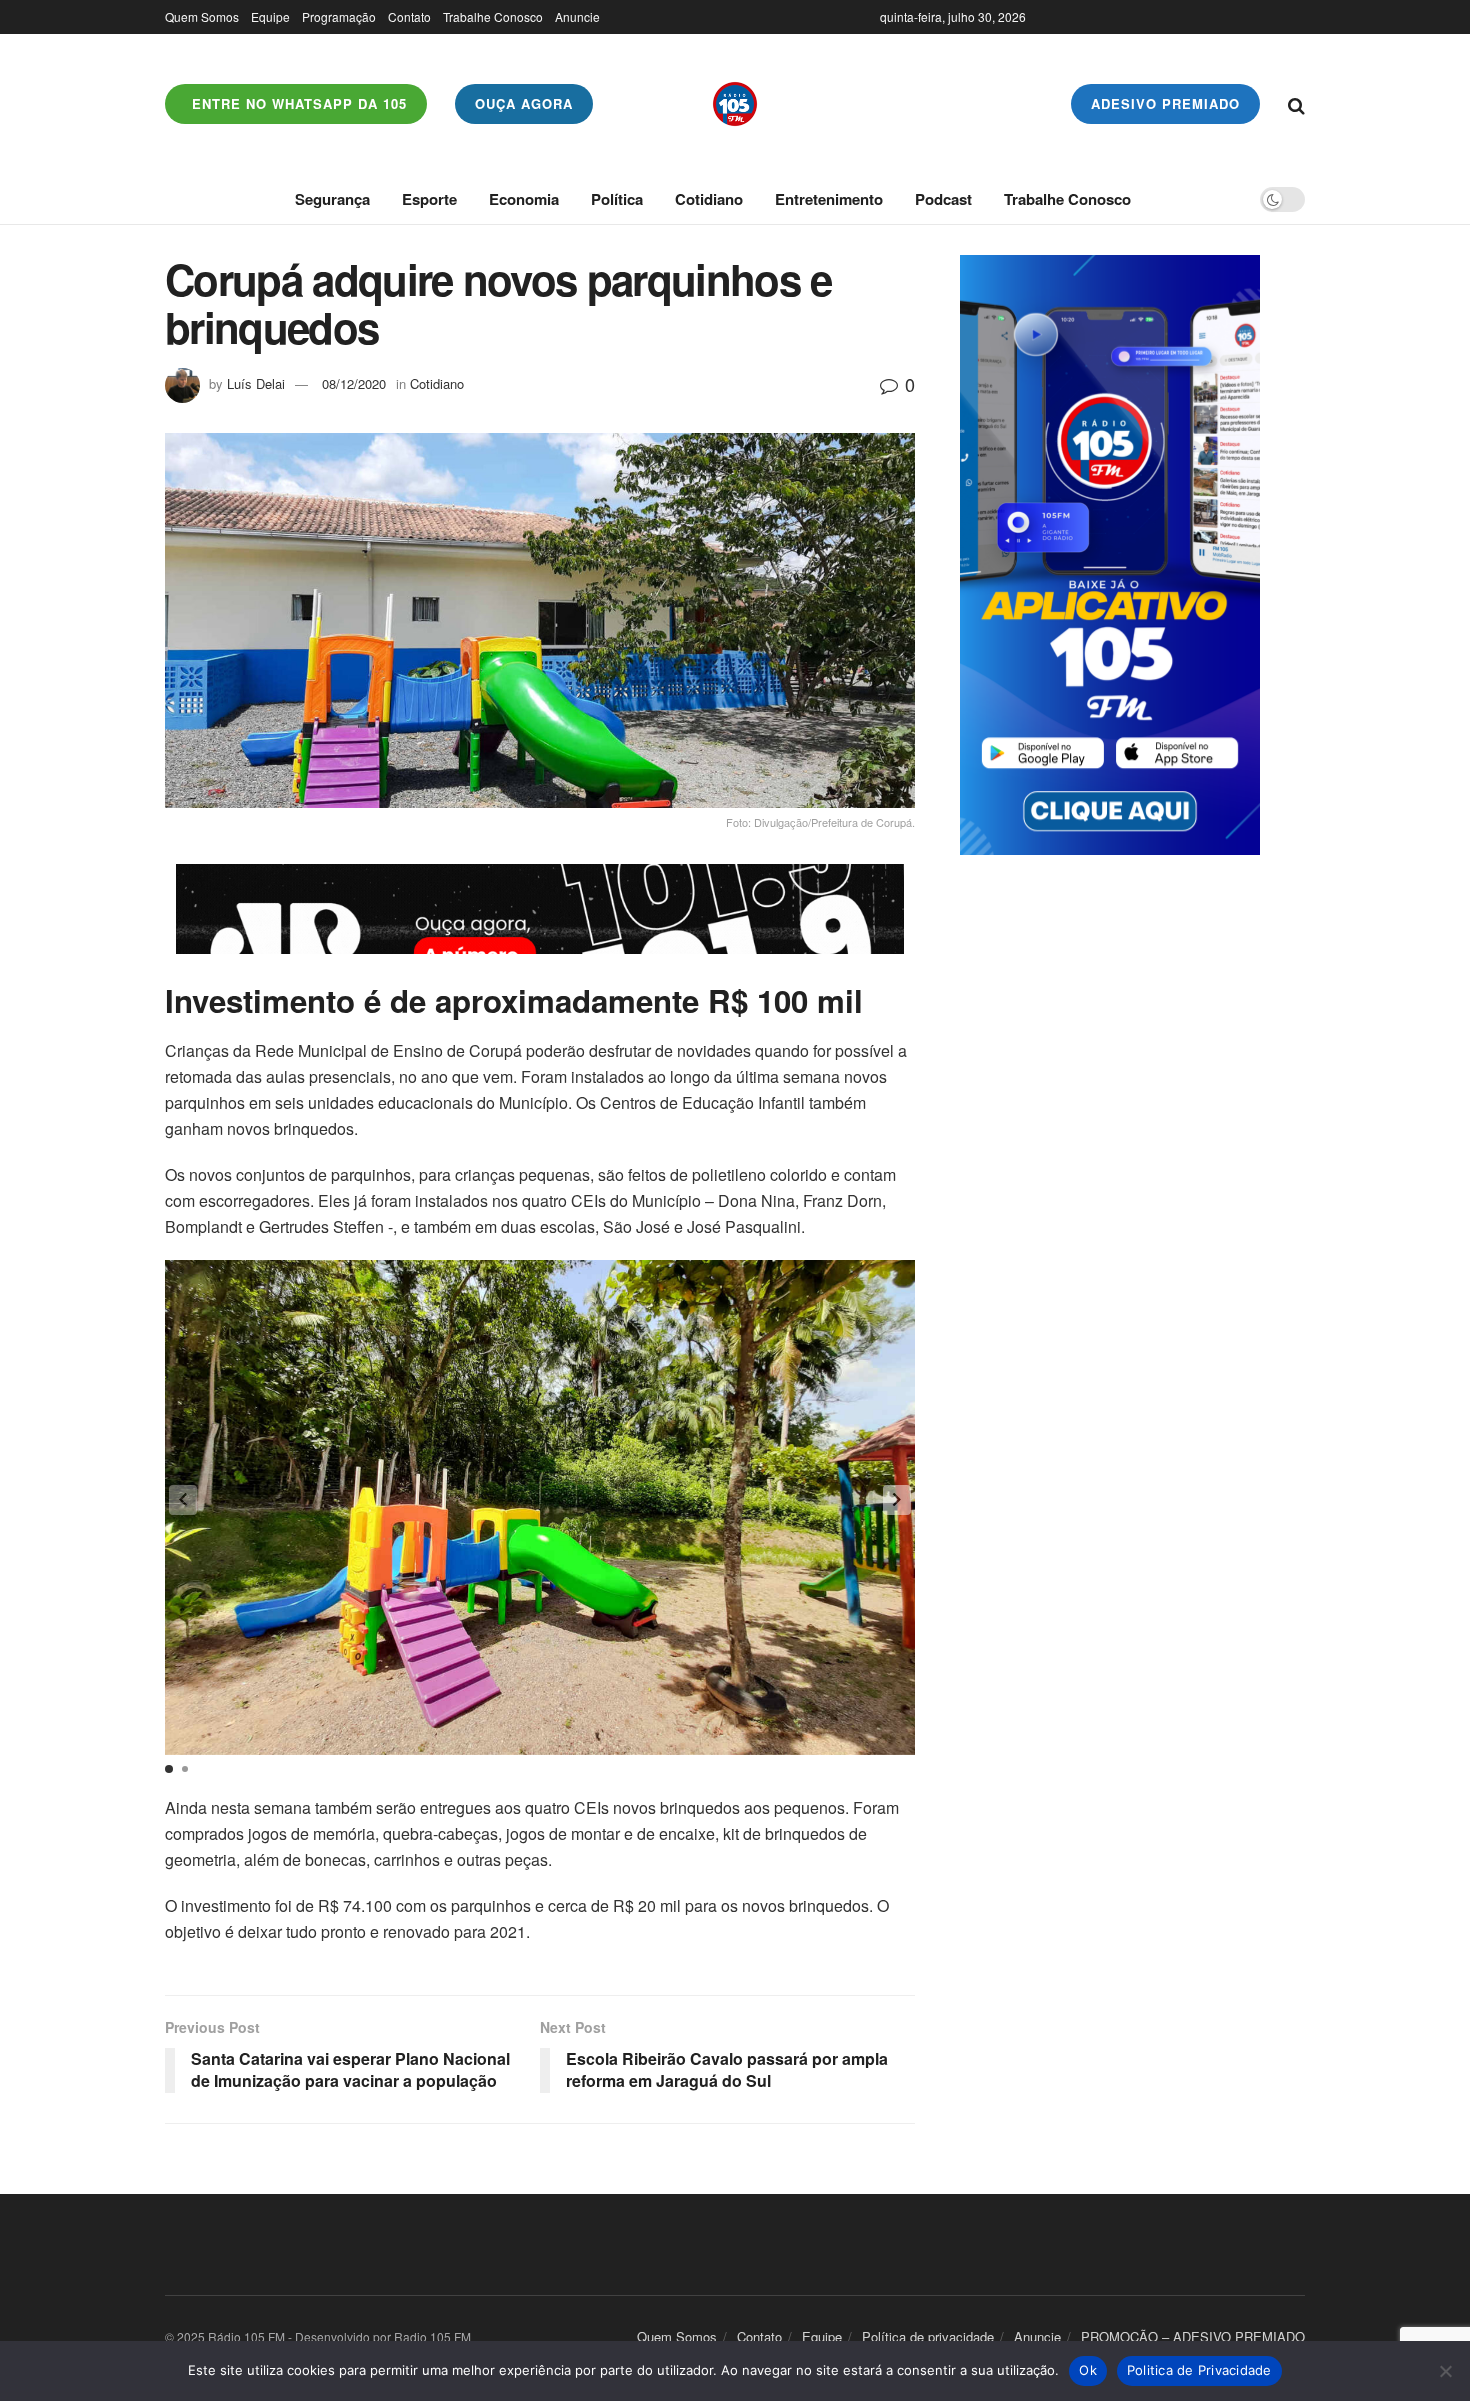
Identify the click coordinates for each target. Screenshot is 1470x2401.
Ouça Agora (524, 103)
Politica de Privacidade (1199, 2370)
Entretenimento (829, 199)
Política (617, 199)
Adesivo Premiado (1165, 103)
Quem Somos (202, 16)
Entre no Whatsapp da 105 (297, 103)
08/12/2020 (354, 383)
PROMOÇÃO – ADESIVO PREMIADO (1193, 2336)
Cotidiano (709, 199)
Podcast (943, 199)
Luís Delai (256, 383)
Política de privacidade (928, 2336)
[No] (1445, 2371)
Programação (339, 16)
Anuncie (577, 16)
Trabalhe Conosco (493, 16)
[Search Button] (1296, 104)
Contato (409, 16)
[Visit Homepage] (735, 104)
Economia (524, 199)
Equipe (270, 16)
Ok (1088, 2370)
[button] (897, 1500)
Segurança (332, 199)
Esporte (429, 199)
